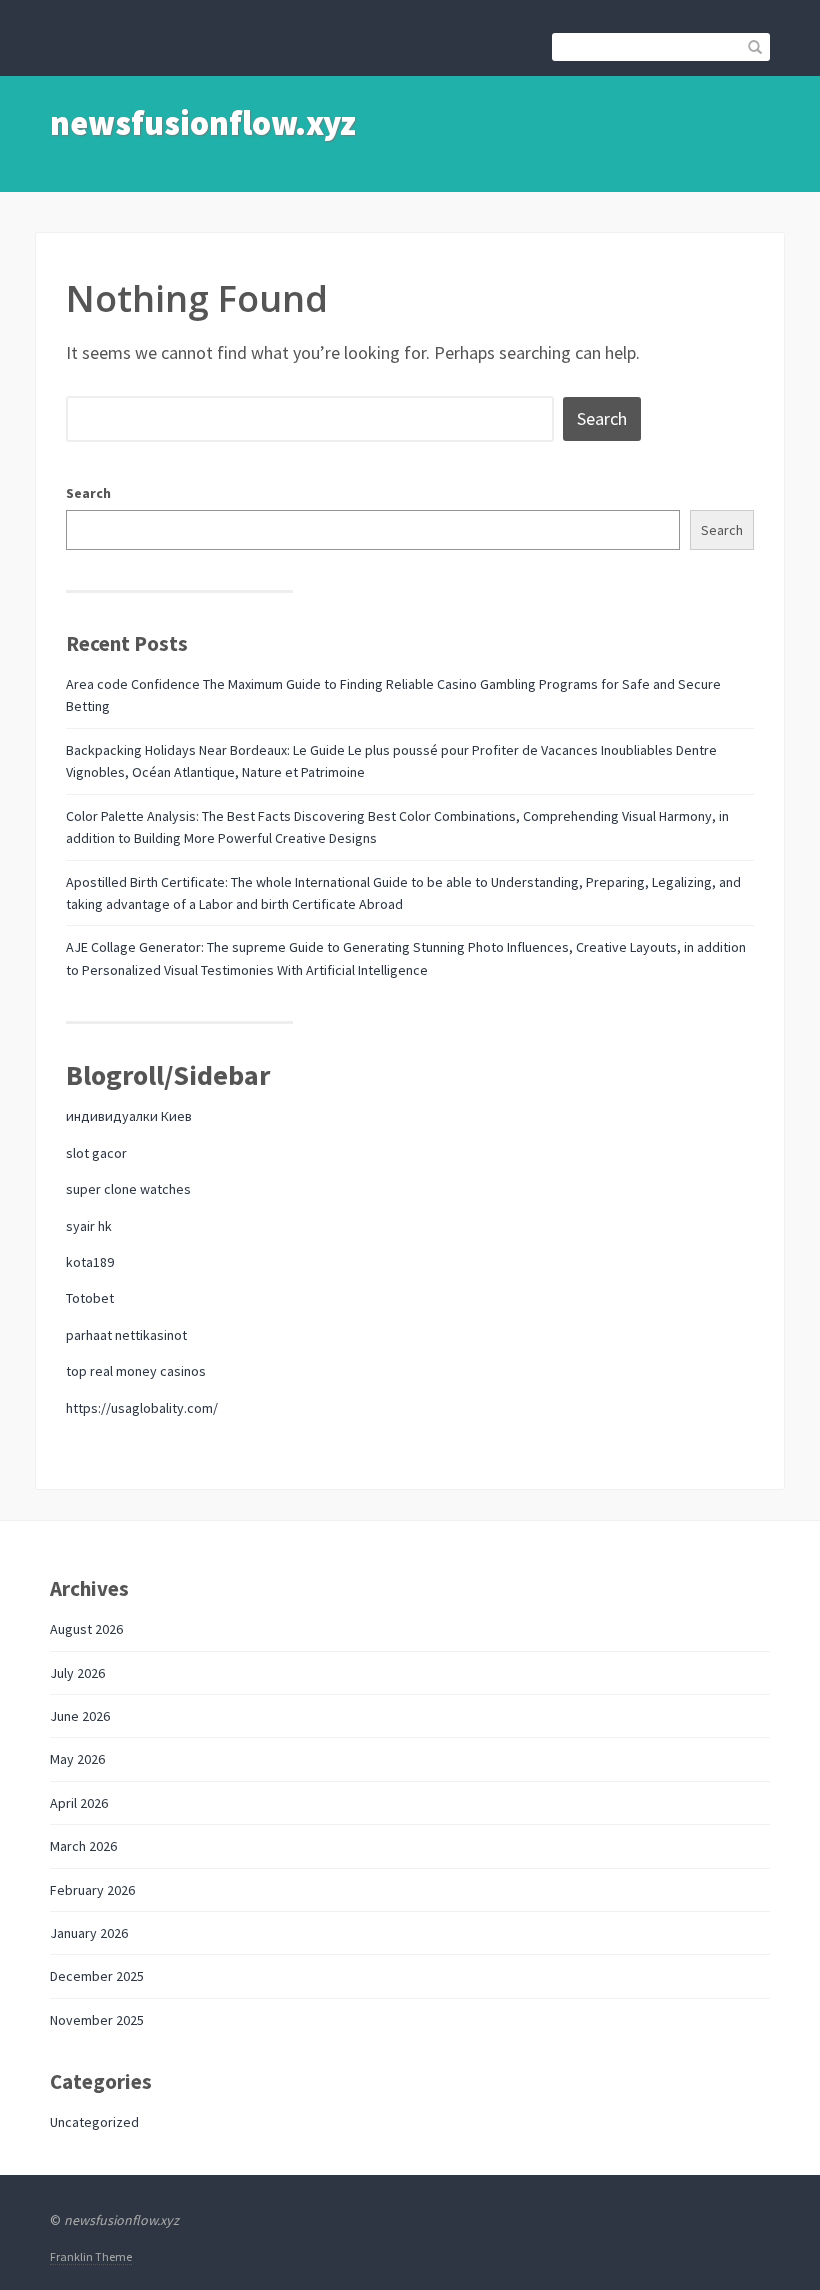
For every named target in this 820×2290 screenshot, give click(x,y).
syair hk (89, 1226)
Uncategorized (94, 2122)
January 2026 (89, 1933)
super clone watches (128, 1189)
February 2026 (92, 1890)
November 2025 (97, 2020)
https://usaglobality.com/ (142, 1408)
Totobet (90, 1298)
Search (88, 493)
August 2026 (86, 1629)
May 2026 (77, 1759)
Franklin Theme (91, 2256)
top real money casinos (136, 1371)
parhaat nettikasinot (126, 1335)
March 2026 (83, 1846)
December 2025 (97, 1976)
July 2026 (77, 1673)
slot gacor (96, 1153)
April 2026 (79, 1803)
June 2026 (80, 1716)
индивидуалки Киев (129, 1116)
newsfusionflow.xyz (203, 123)
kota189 (90, 1262)
